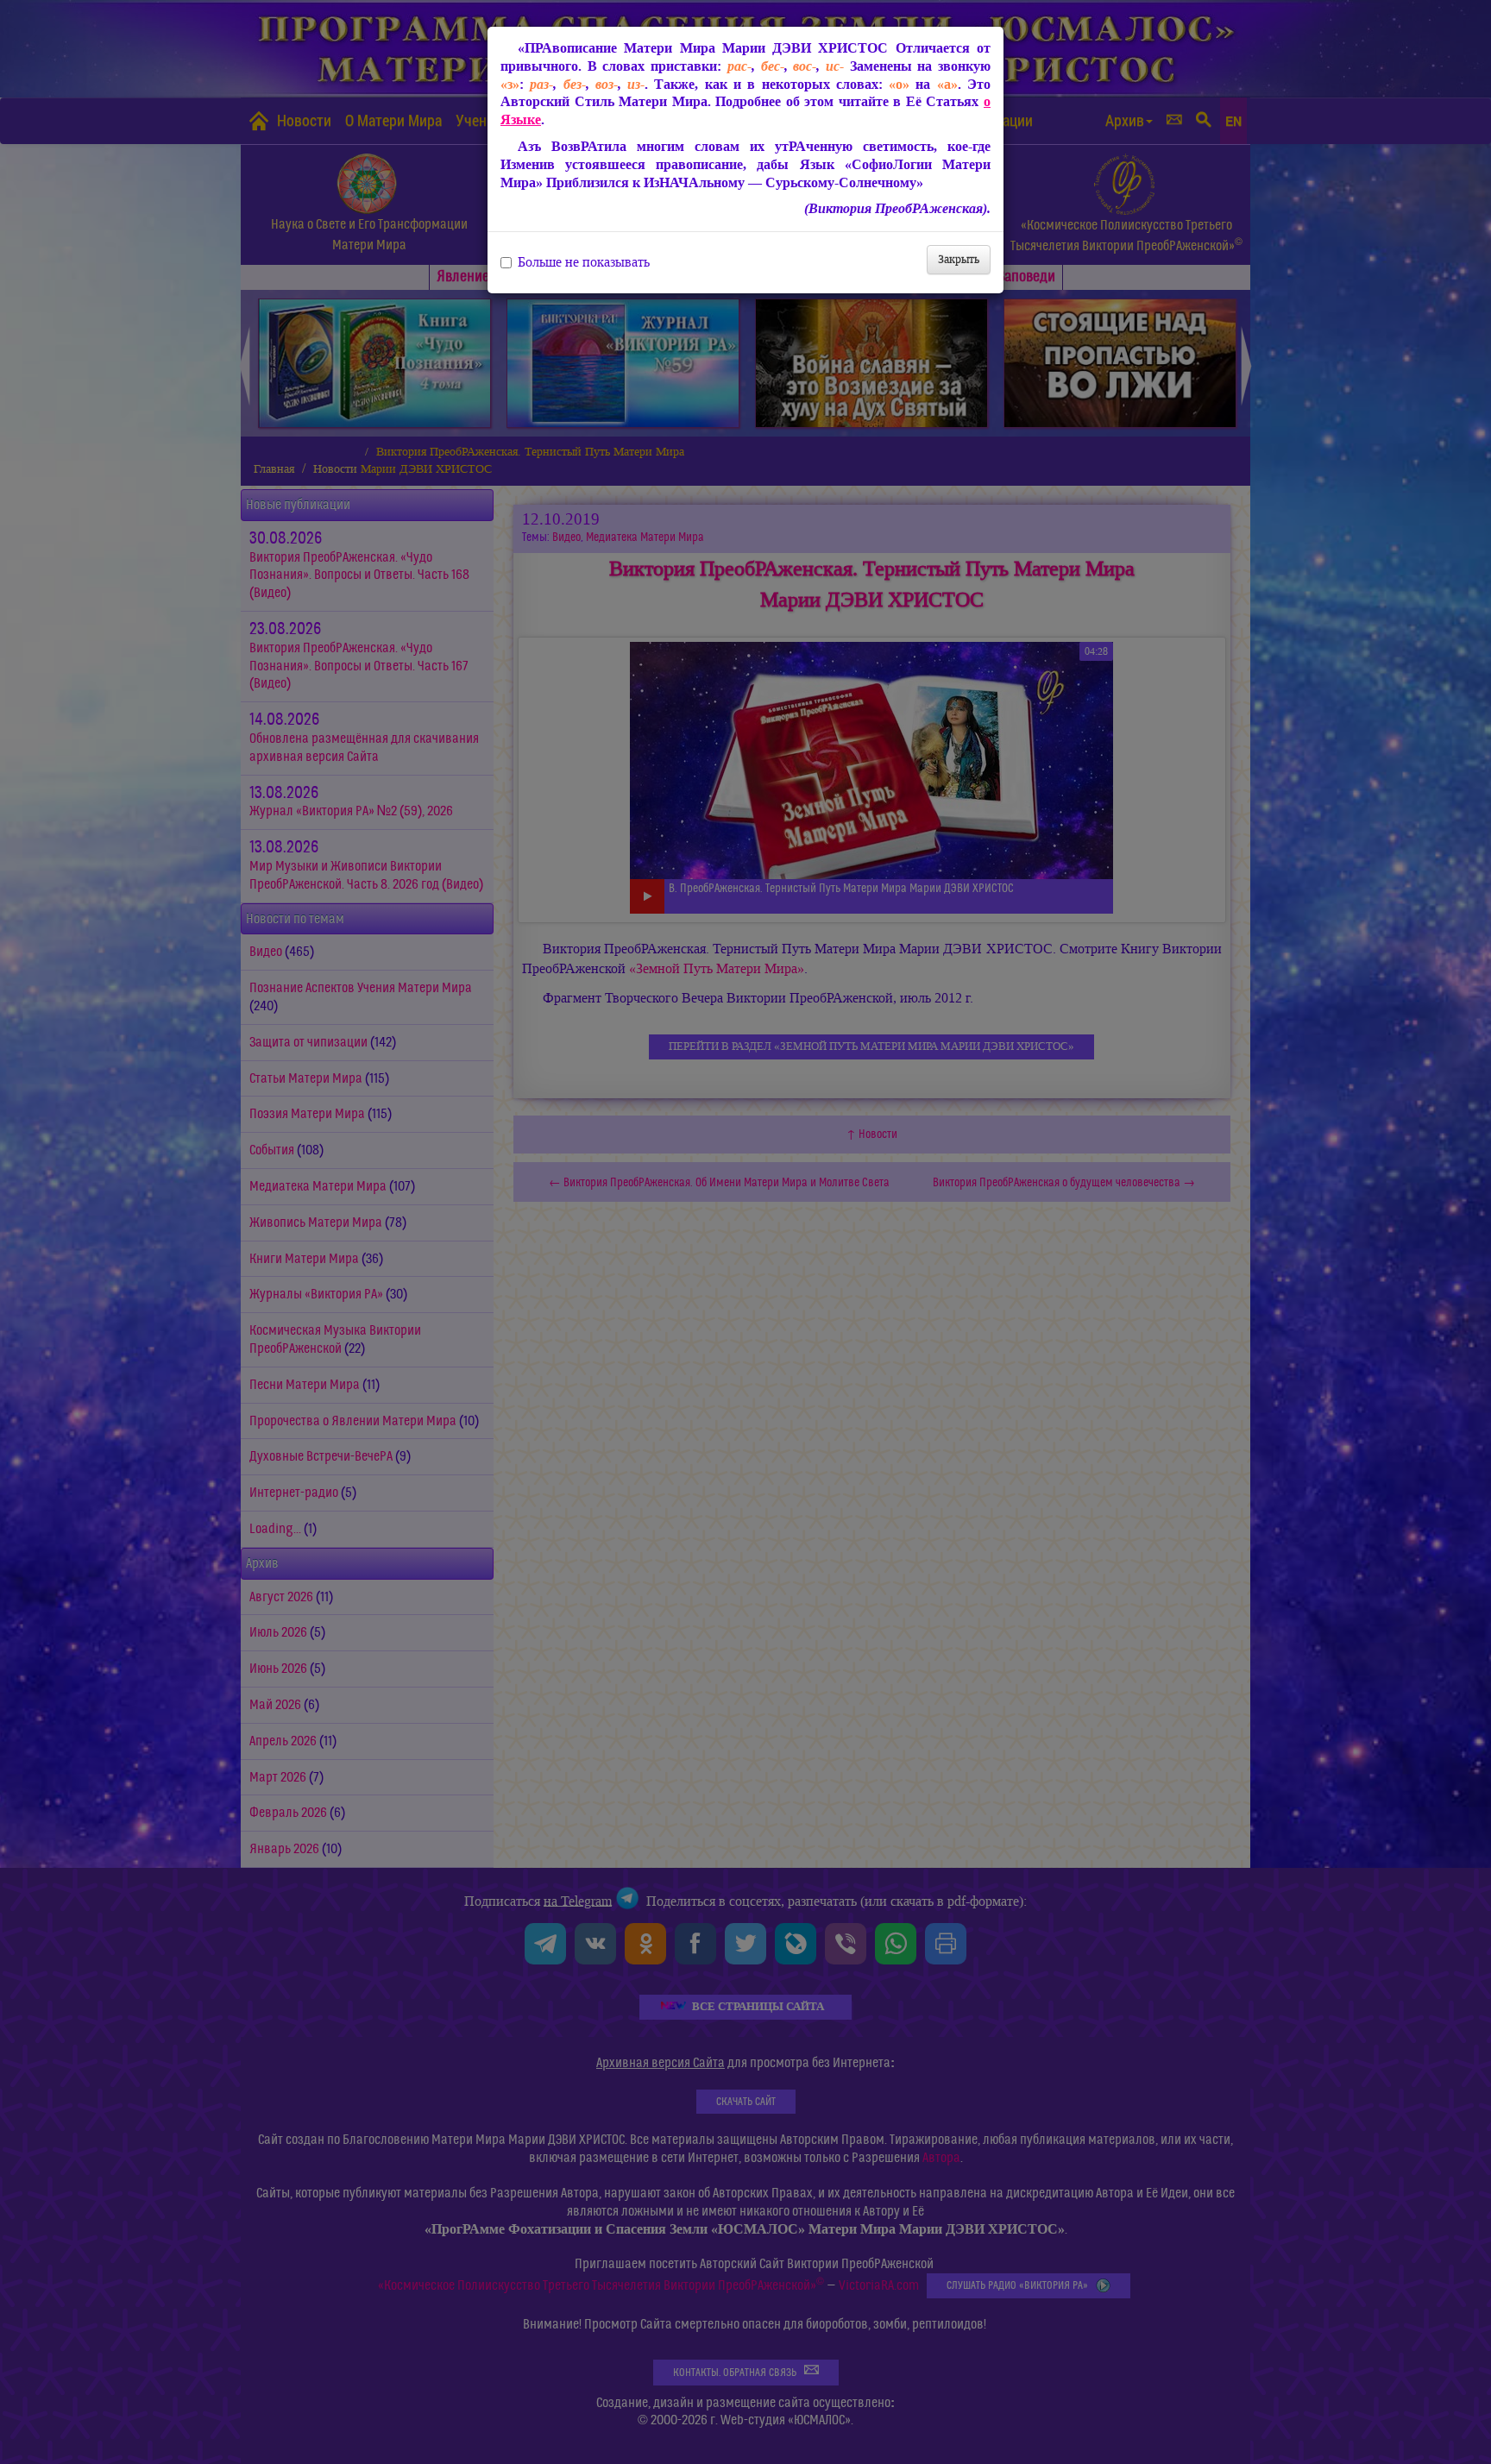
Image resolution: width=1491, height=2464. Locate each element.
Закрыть (959, 259)
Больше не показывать (584, 262)
